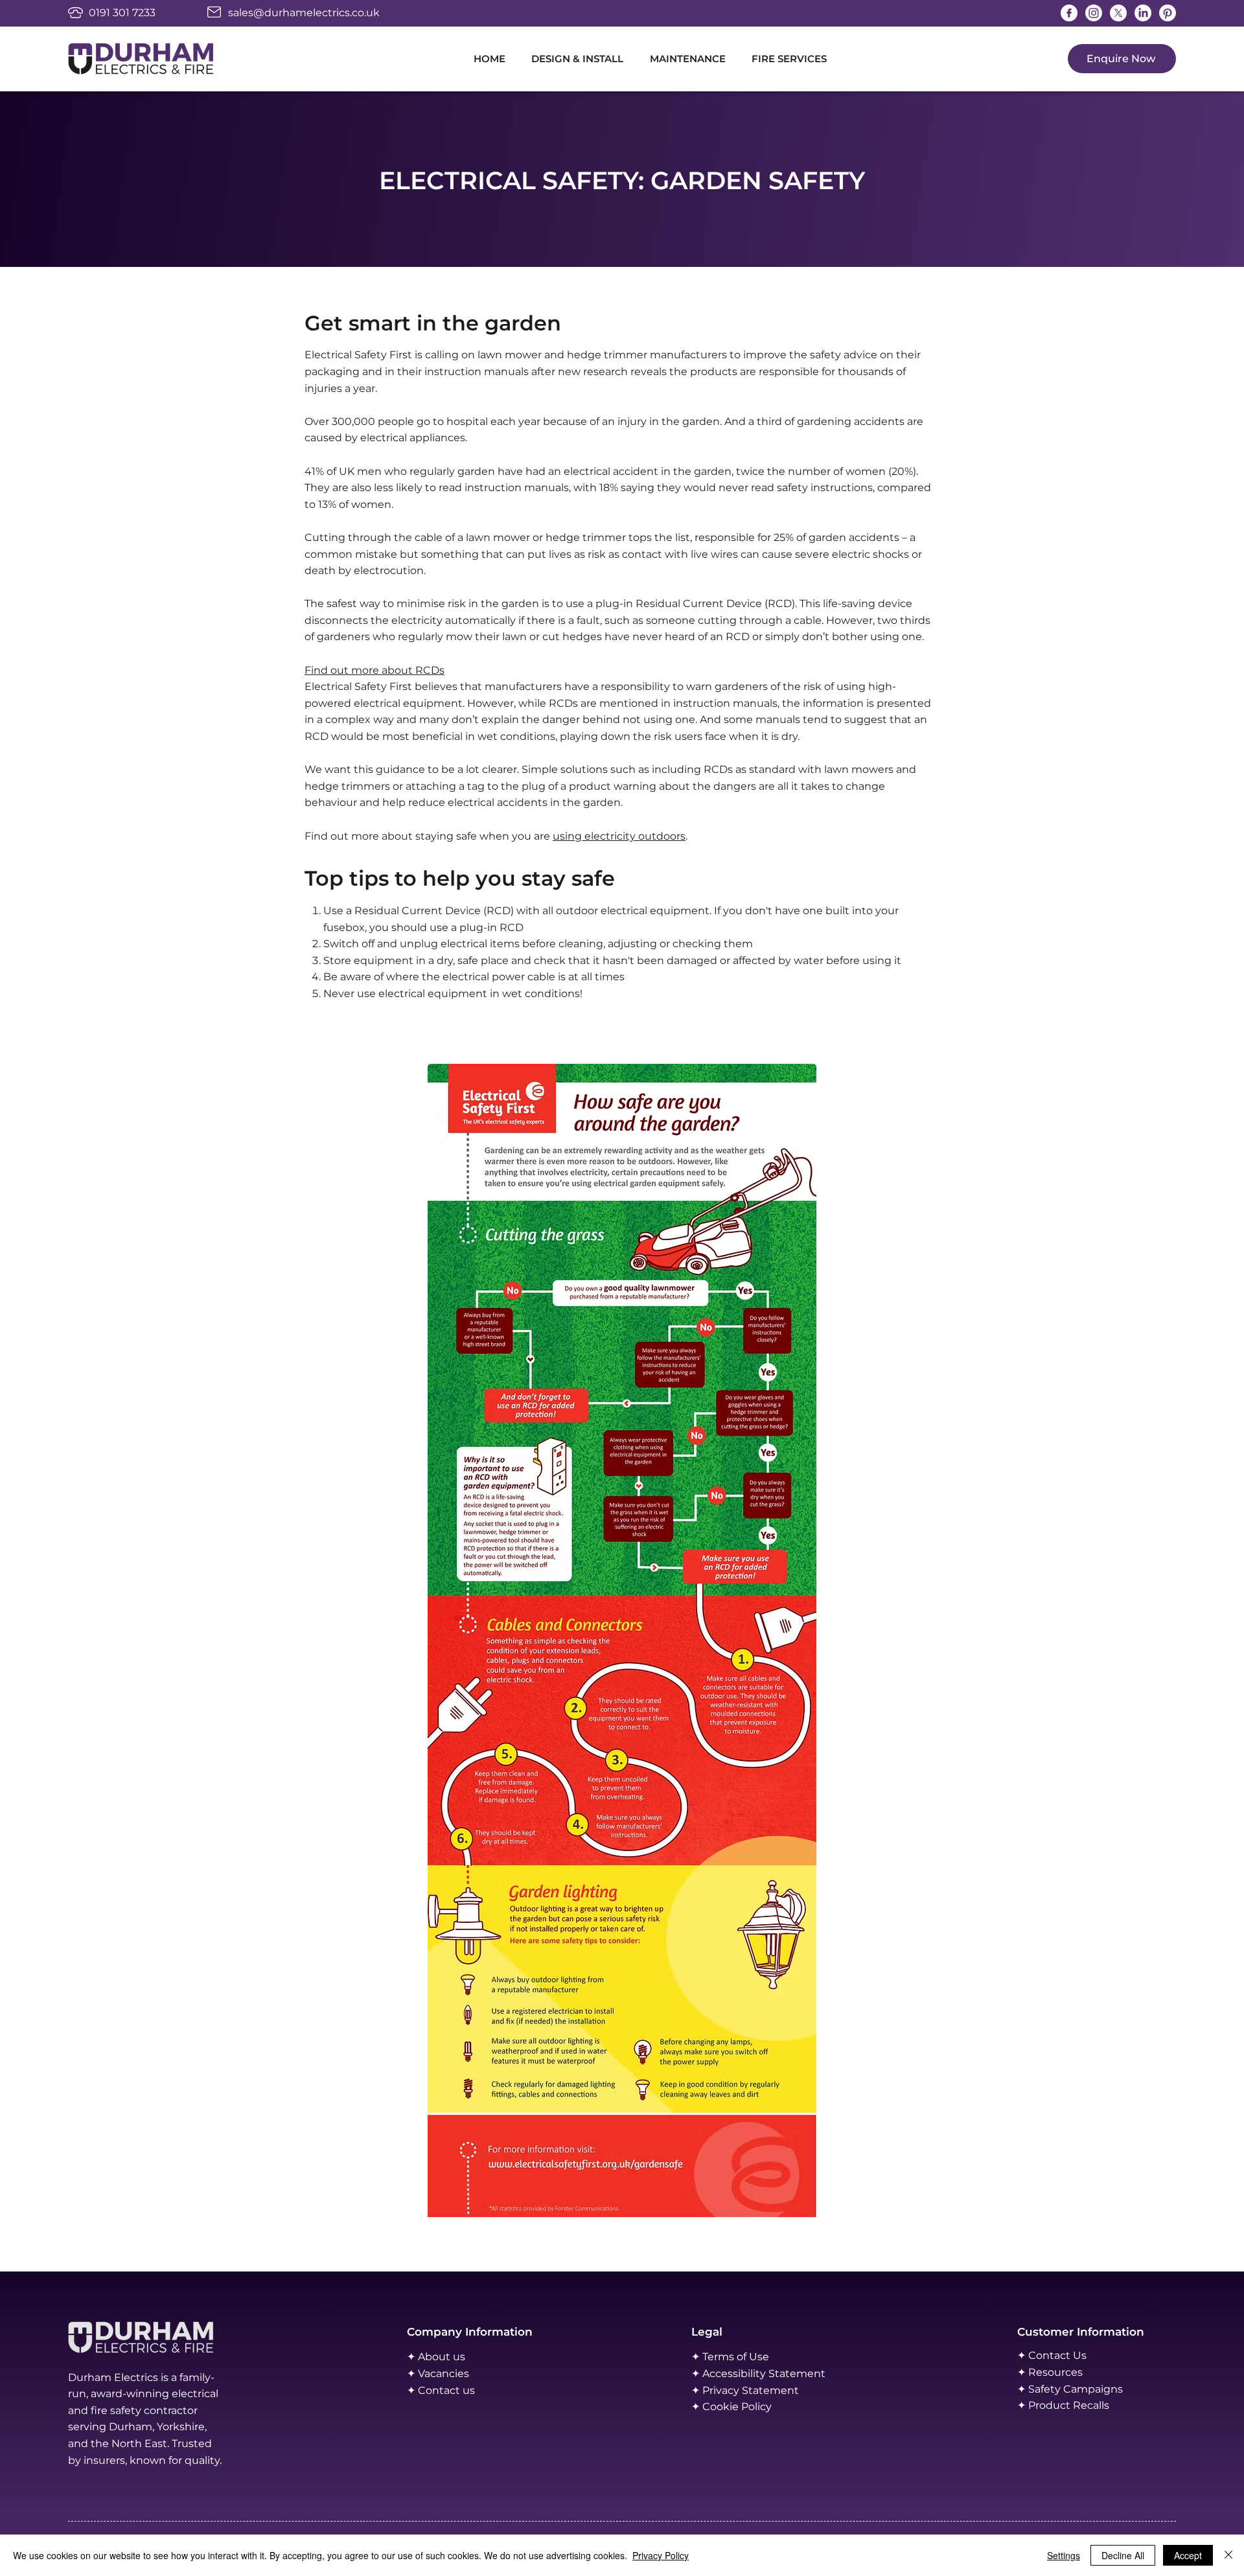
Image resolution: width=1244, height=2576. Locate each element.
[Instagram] (1094, 13)
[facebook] (1069, 13)
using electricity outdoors (619, 836)
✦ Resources (1050, 2372)
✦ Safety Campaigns (1070, 2389)
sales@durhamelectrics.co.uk (304, 13)
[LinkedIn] (1143, 13)
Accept (1188, 2555)
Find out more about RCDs (374, 670)
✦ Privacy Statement (745, 2390)
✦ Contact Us (1052, 2355)
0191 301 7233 (122, 13)
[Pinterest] (1168, 13)
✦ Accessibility (730, 2374)
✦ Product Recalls (1063, 2405)
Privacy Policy (661, 2555)
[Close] (1228, 2555)
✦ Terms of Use (730, 2357)
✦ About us (436, 2357)
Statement (797, 2374)
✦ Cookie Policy (731, 2407)
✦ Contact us (441, 2390)
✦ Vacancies (438, 2374)
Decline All (1123, 2555)
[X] (1118, 13)
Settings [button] (1064, 2555)
